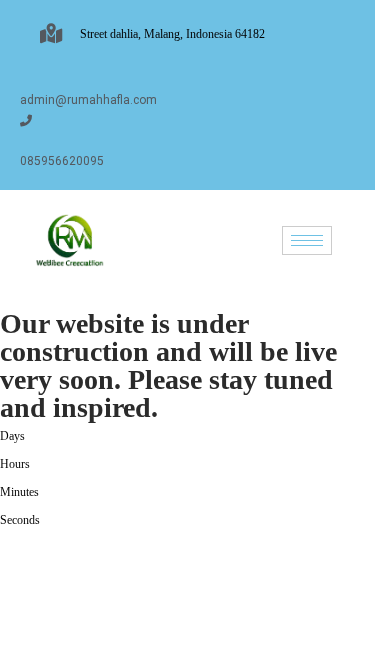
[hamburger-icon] (307, 240)
